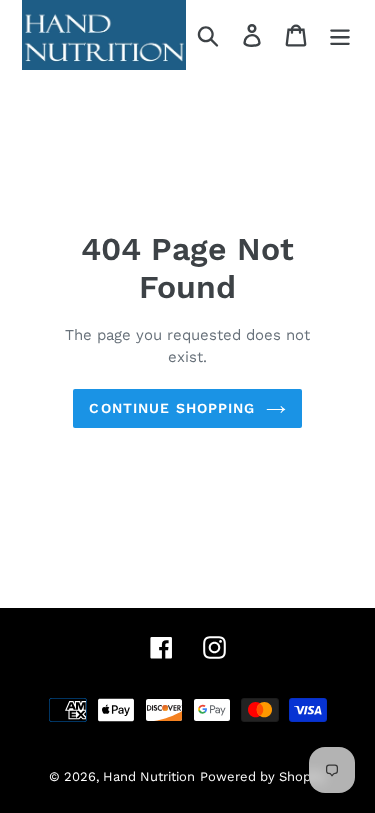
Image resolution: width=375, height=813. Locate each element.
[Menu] (340, 35)
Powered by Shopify (263, 776)
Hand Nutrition (149, 776)
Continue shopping (172, 408)
